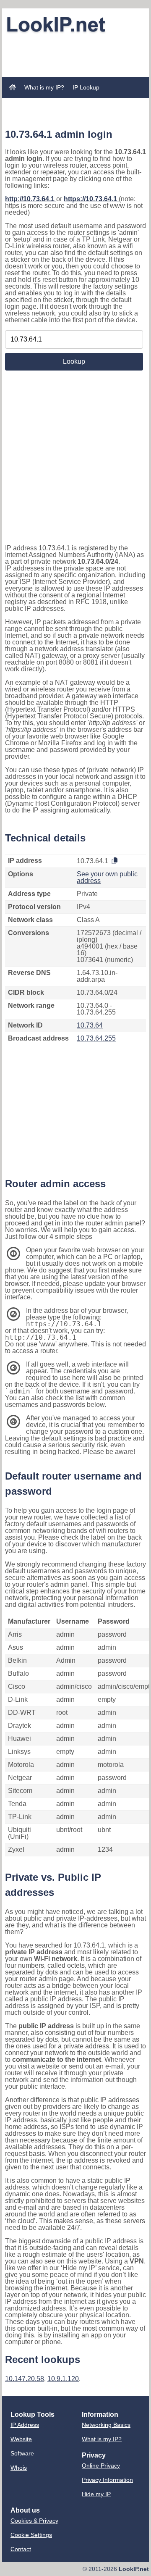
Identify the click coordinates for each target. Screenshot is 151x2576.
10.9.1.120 (63, 2379)
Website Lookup (31, 103)
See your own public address (107, 877)
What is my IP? (44, 87)
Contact (21, 2549)
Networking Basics (106, 2425)
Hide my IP (96, 2494)
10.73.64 (90, 1025)
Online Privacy (101, 2466)
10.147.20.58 (25, 2379)
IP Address (25, 2425)
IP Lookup (86, 87)
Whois (19, 2468)
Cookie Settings (31, 2535)
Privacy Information (107, 2480)
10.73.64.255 (96, 1038)
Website (21, 2439)
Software (22, 2453)
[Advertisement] (75, 47)
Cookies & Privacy (34, 2521)
